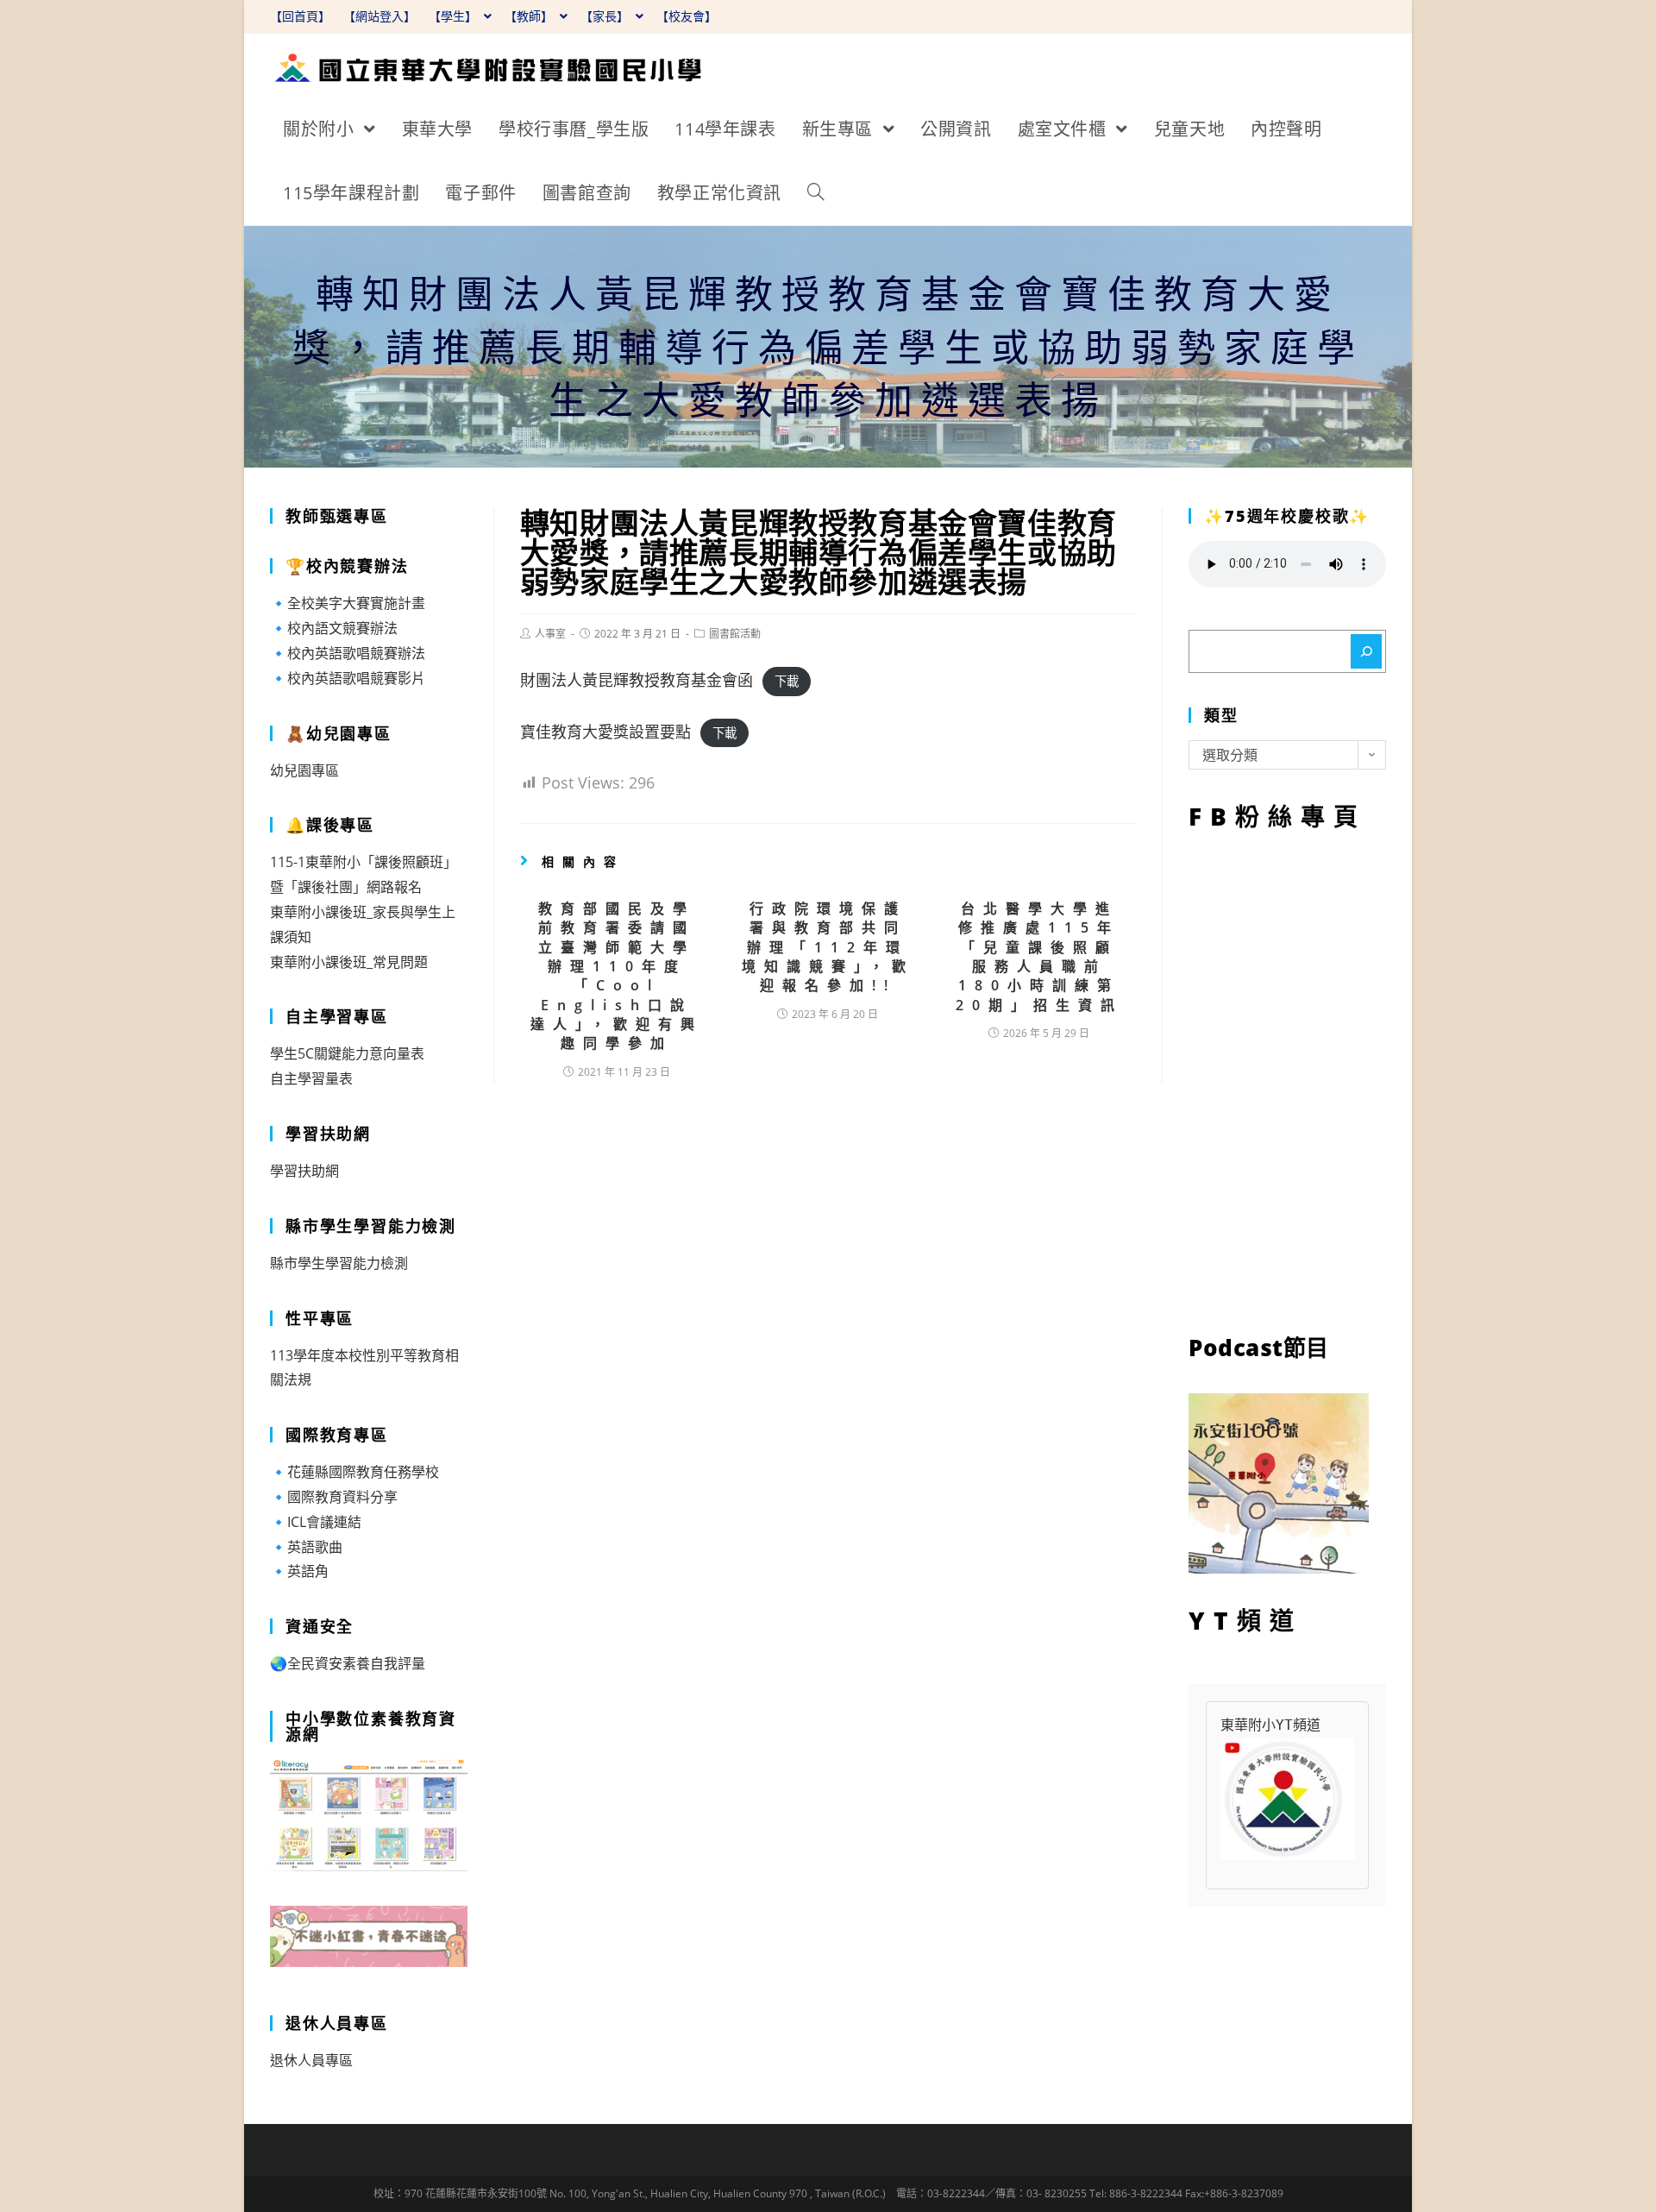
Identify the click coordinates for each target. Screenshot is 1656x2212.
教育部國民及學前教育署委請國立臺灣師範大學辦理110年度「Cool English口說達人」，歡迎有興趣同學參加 (617, 976)
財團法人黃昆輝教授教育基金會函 (637, 680)
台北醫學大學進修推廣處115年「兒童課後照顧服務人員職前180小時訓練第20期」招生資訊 (1039, 957)
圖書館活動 (735, 634)
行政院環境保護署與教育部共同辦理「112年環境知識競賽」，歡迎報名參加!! (828, 947)
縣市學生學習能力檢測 (339, 1263)
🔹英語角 (299, 1571)
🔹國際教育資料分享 (334, 1497)
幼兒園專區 (304, 770)
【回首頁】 (300, 16)
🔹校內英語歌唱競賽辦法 (348, 653)
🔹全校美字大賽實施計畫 (348, 603)
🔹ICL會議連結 (316, 1522)
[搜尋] (1366, 651)
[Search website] (816, 193)
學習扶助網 (304, 1171)
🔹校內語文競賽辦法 (334, 628)
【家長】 (606, 16)
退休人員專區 (311, 2060)
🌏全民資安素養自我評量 (348, 1663)
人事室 (550, 634)
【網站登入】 (379, 16)
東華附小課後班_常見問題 (349, 962)
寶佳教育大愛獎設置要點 (605, 732)
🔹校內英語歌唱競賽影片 (348, 678)
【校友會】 (687, 16)
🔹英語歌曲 (306, 1547)
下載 (787, 681)
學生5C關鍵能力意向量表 (347, 1053)
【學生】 (455, 16)
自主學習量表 (311, 1078)
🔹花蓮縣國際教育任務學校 (354, 1472)
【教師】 (530, 16)
